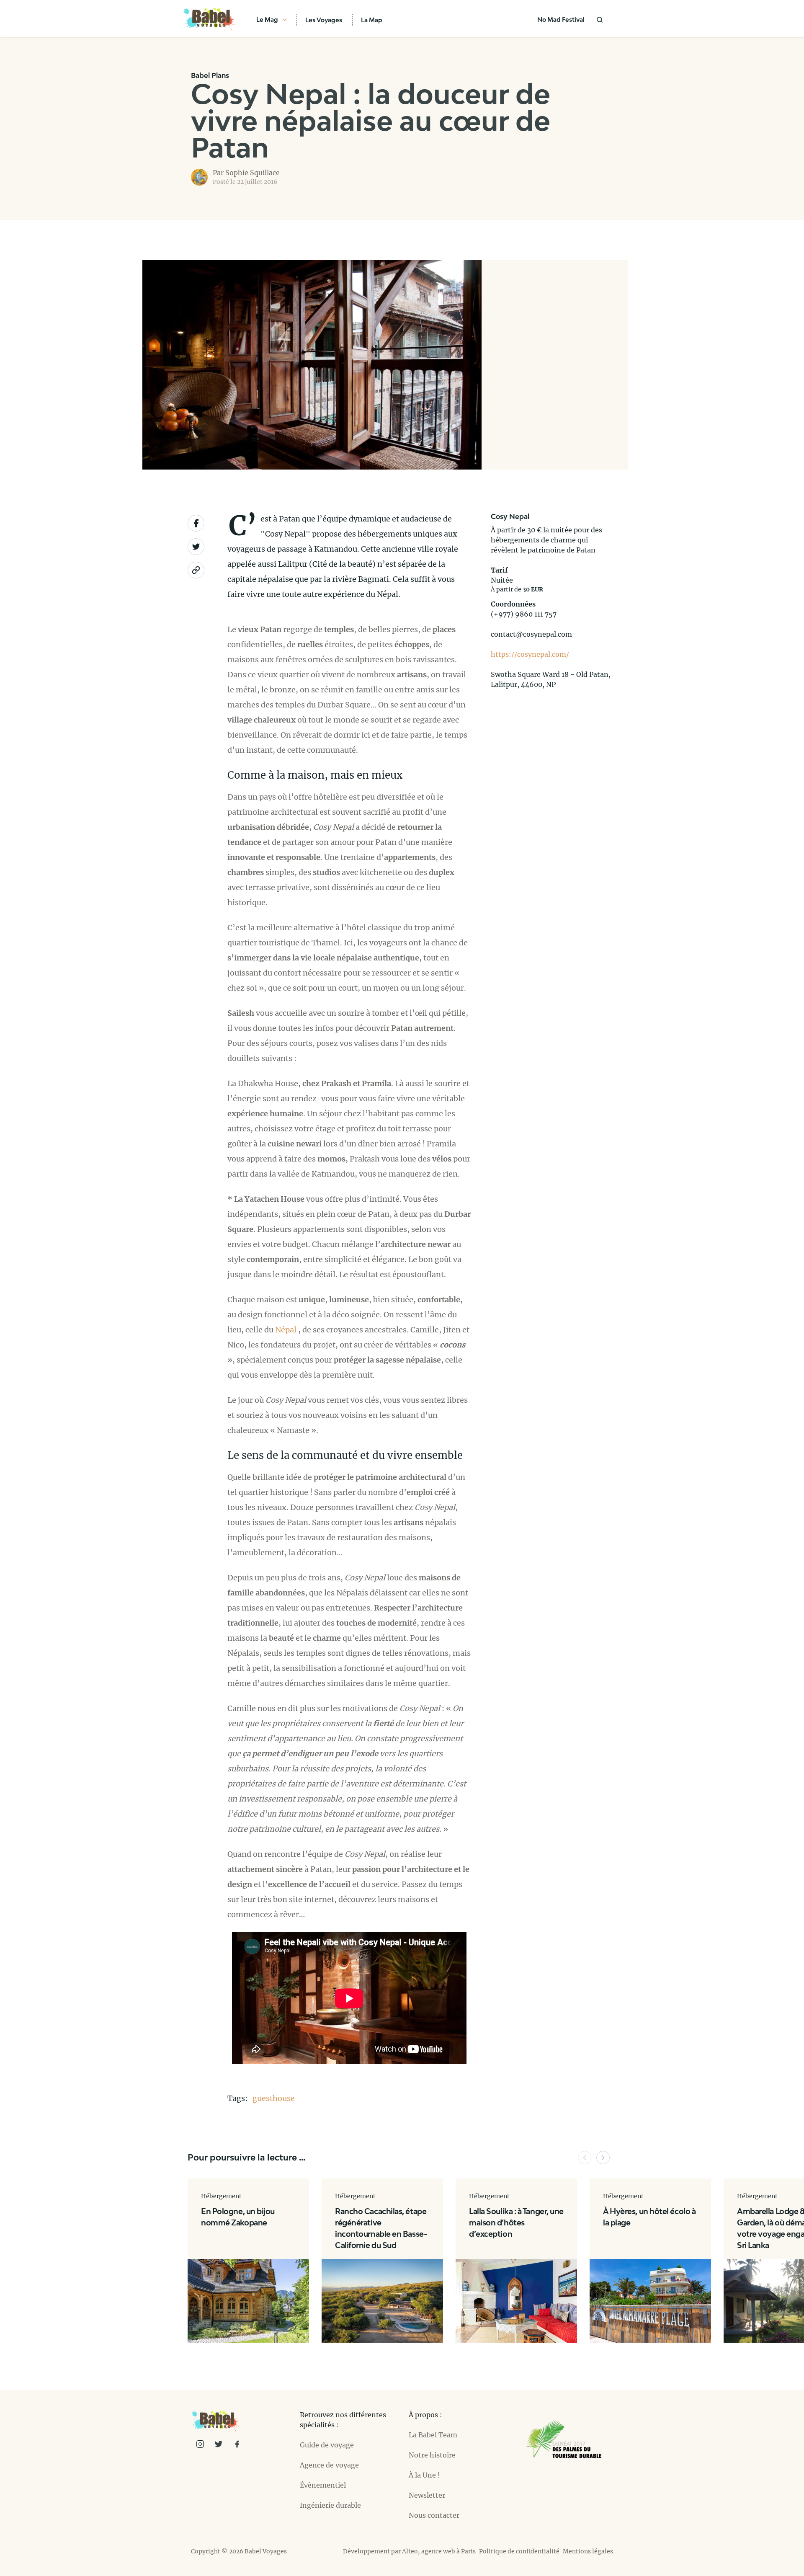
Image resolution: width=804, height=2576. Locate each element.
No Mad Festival (561, 19)
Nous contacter (434, 2515)
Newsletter (427, 2495)
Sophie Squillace (253, 173)
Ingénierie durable (330, 2505)
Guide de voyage (327, 2445)
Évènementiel (323, 2485)
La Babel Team (433, 2435)
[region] (555, 365)
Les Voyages (324, 20)
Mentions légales (588, 2551)
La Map (372, 20)
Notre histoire (432, 2455)
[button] (585, 2158)
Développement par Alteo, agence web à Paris (409, 2551)
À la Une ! (424, 2475)
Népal (286, 1330)
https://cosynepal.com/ (530, 654)
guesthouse (274, 2098)
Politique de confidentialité (519, 2551)
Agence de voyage (329, 2465)
